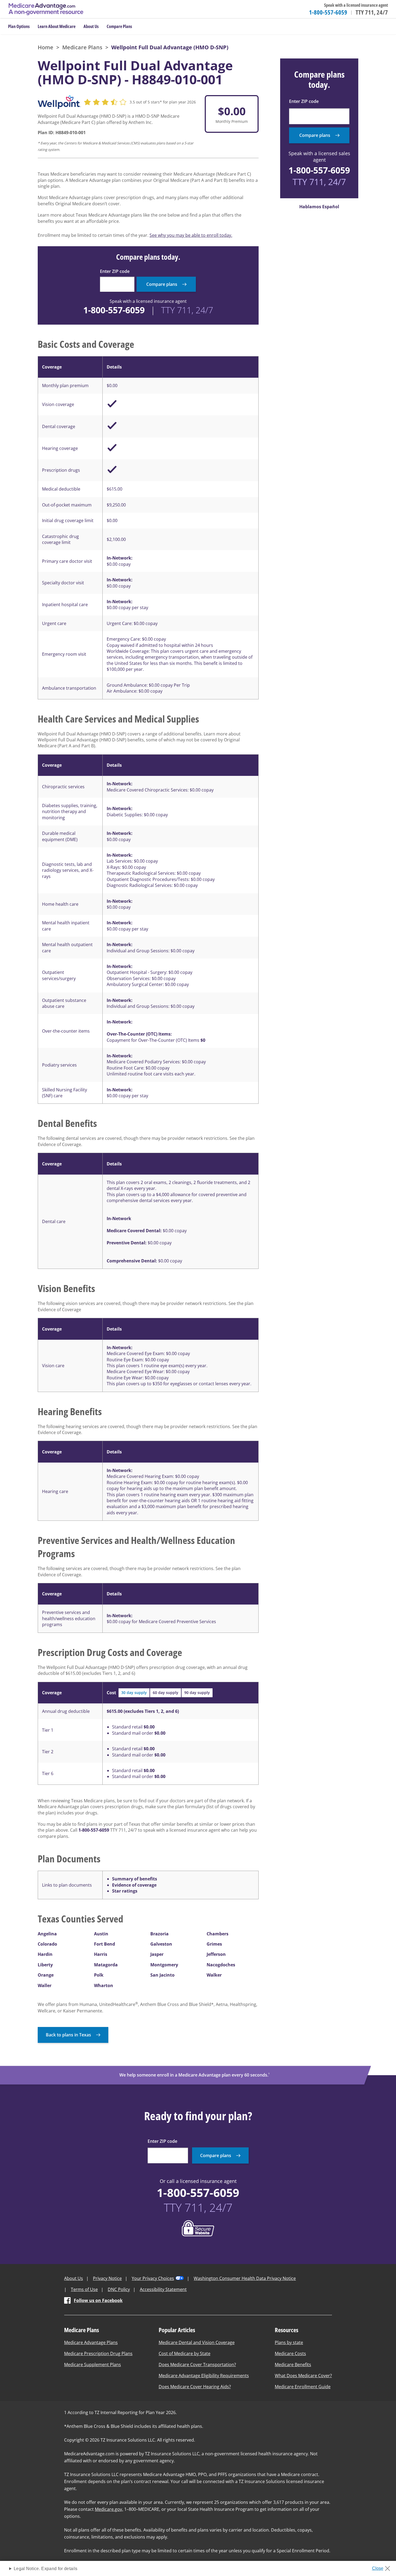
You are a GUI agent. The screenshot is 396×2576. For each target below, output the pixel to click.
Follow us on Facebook (98, 2300)
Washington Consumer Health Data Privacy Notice (245, 2278)
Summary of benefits (135, 1879)
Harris (101, 1954)
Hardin (45, 1954)
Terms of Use (84, 2289)
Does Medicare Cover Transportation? (197, 2365)
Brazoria (159, 1934)
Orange (46, 1975)
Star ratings (125, 1891)
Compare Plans (119, 26)
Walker (214, 1975)
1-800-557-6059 (328, 12)
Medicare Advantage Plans (91, 2342)
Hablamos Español (319, 207)
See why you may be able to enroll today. (191, 235)
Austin (101, 1934)
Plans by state (289, 2342)
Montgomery (164, 1965)
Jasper (157, 1954)
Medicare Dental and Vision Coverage (197, 2342)
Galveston (161, 1944)
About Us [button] (91, 26)
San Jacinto (162, 1975)
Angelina (47, 1934)
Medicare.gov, (109, 2509)
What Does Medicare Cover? (303, 2376)
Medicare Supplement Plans (93, 2365)
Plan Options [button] (19, 26)
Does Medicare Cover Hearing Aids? (195, 2387)
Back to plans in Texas (68, 2035)
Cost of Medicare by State (185, 2353)
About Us (74, 2278)
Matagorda (106, 1965)
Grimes (214, 1944)
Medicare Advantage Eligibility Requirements (204, 2376)
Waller (45, 1985)
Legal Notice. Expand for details (46, 2569)
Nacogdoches (221, 1965)
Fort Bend (105, 1944)
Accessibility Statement (163, 2289)
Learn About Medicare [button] (57, 26)
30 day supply (134, 1693)
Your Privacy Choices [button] (153, 2278)
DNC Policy (119, 2289)
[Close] (383, 2567)
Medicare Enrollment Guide (303, 2387)
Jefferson (216, 1954)
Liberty (45, 1965)
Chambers (218, 1934)
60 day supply (166, 1693)
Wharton (104, 1985)
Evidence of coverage (134, 1885)
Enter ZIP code (115, 271)
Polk (99, 1975)
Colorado (47, 1944)
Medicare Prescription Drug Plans (98, 2353)
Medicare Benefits (293, 2365)
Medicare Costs (290, 2353)
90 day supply (197, 1693)
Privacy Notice (107, 2278)
